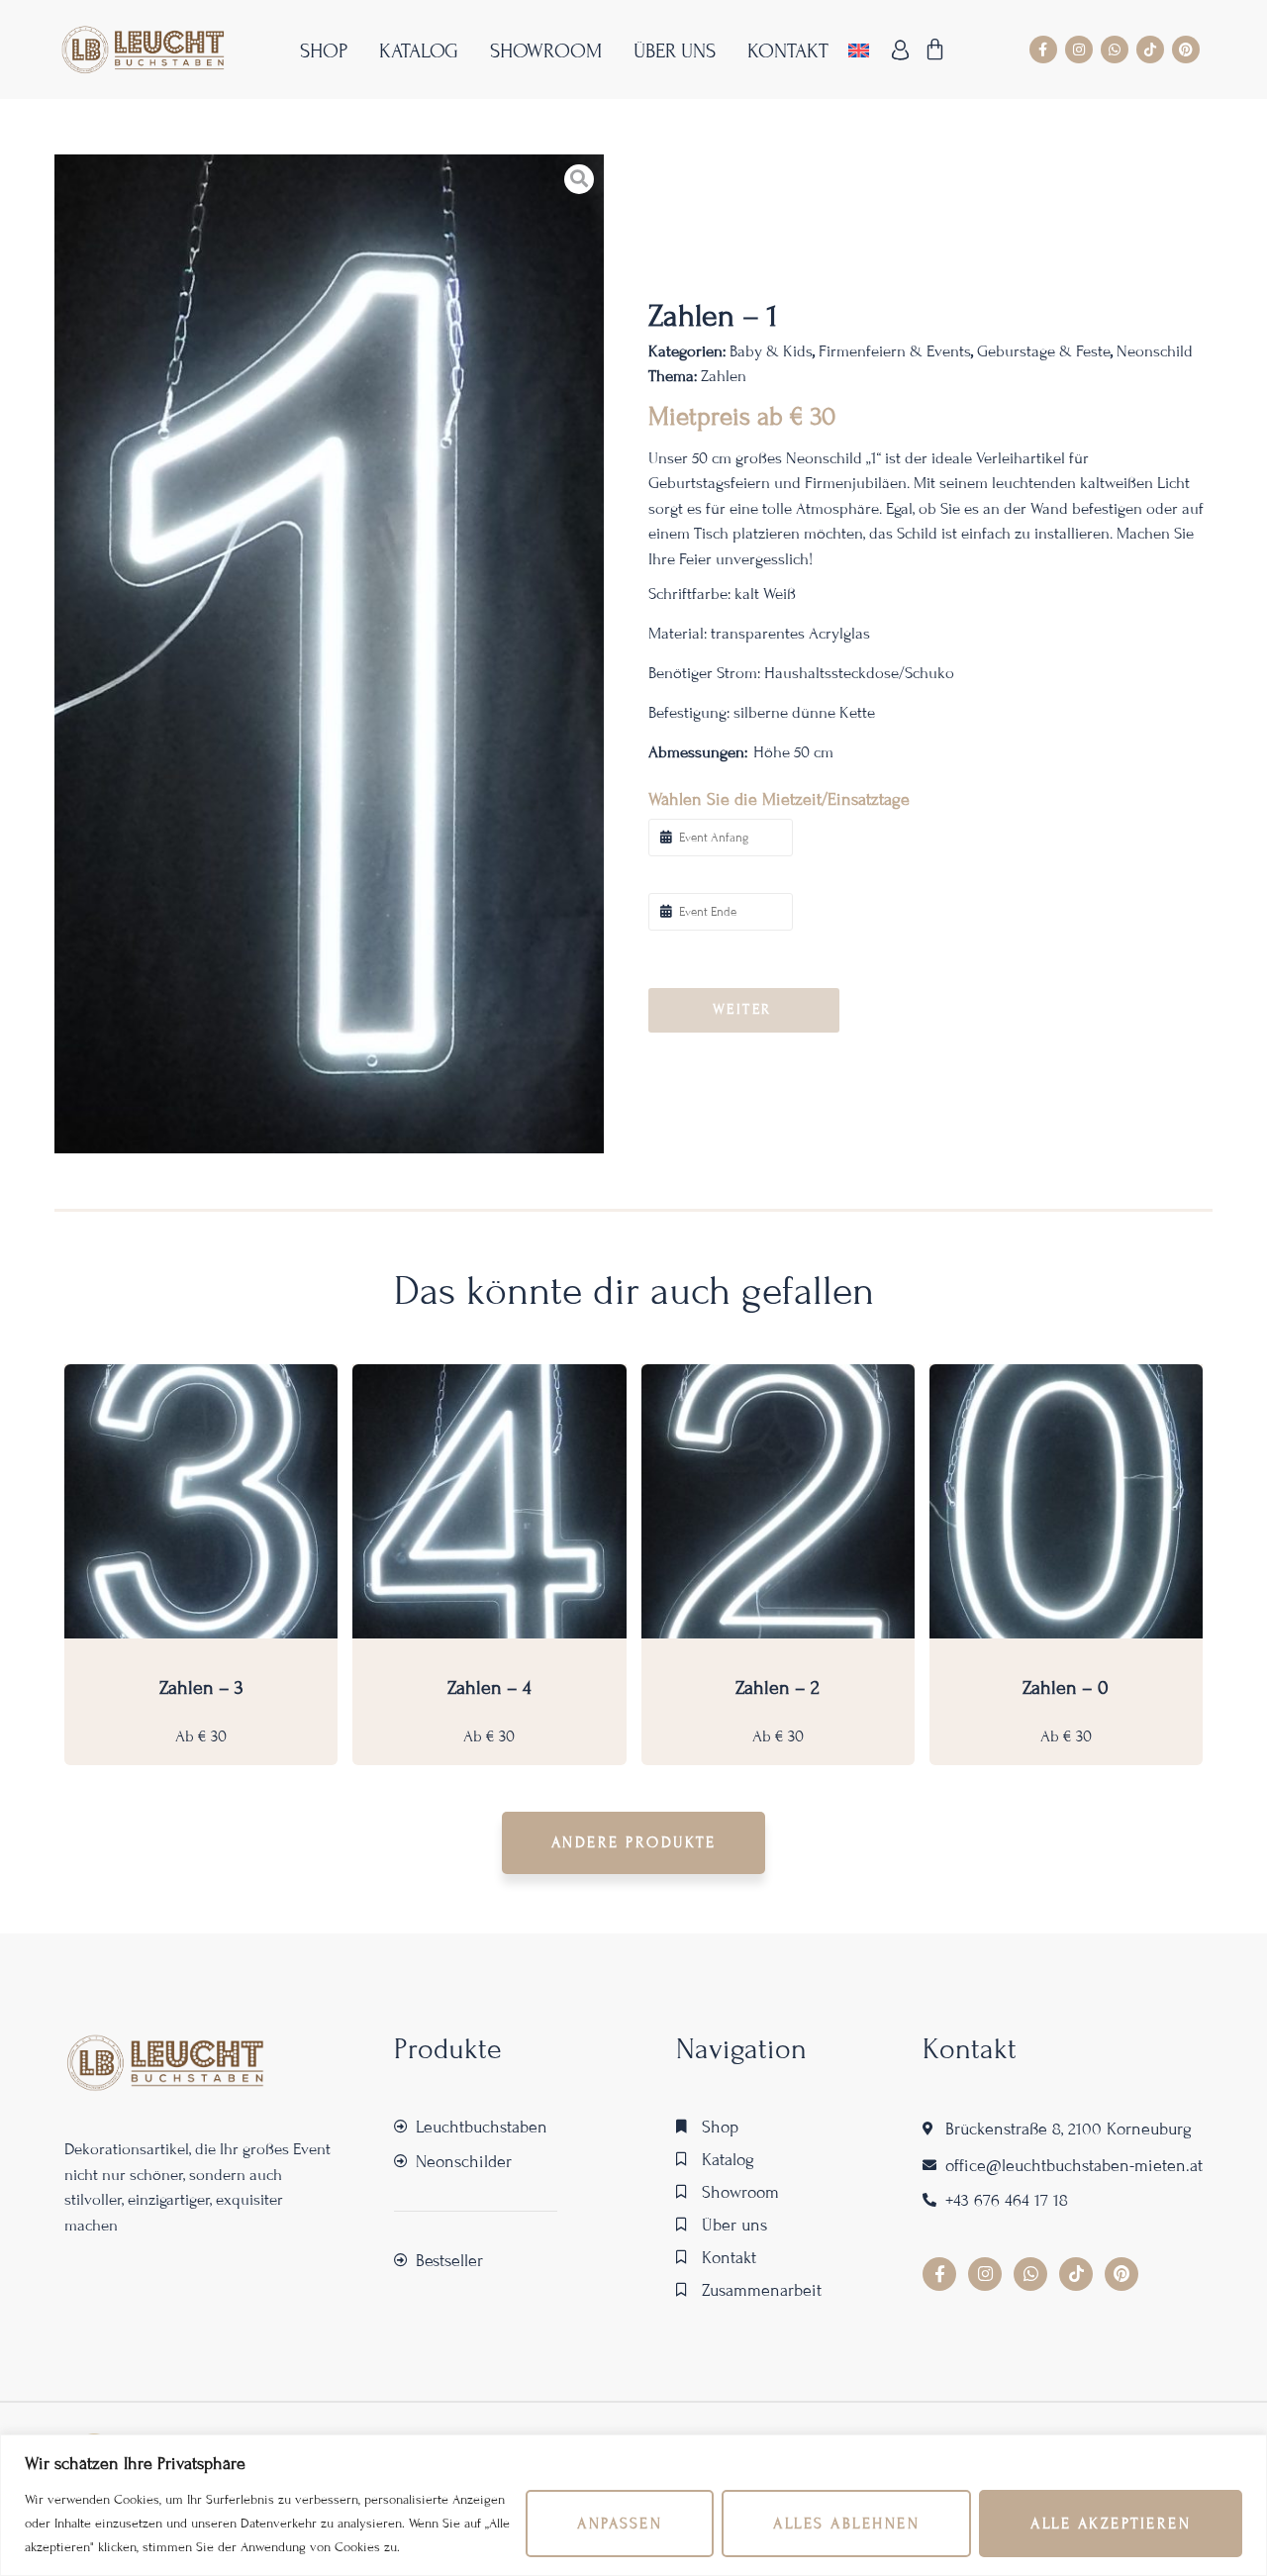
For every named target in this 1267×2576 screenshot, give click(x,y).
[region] (633, 2505)
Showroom (546, 51)
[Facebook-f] (1043, 50)
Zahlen (724, 376)
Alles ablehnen (846, 2524)
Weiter (742, 1009)
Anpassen (620, 2524)
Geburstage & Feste (1044, 351)
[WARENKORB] (936, 50)
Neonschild (1155, 351)
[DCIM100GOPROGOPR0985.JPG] (329, 654)
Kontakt (788, 51)
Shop (324, 51)
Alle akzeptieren (1111, 2524)
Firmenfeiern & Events (895, 351)
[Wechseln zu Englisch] (859, 50)
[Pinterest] (1186, 50)
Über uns (675, 51)
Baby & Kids (771, 351)
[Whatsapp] (1115, 50)
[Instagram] (1079, 50)
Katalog (419, 51)
